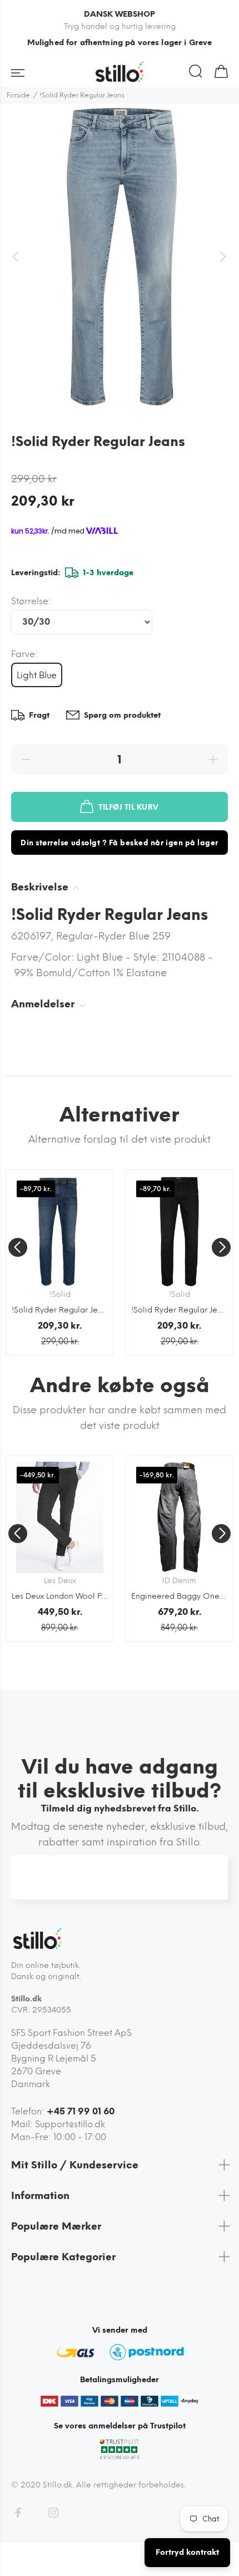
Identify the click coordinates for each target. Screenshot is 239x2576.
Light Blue (37, 675)
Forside (18, 95)
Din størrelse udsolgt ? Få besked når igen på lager (120, 843)
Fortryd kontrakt (187, 2552)
